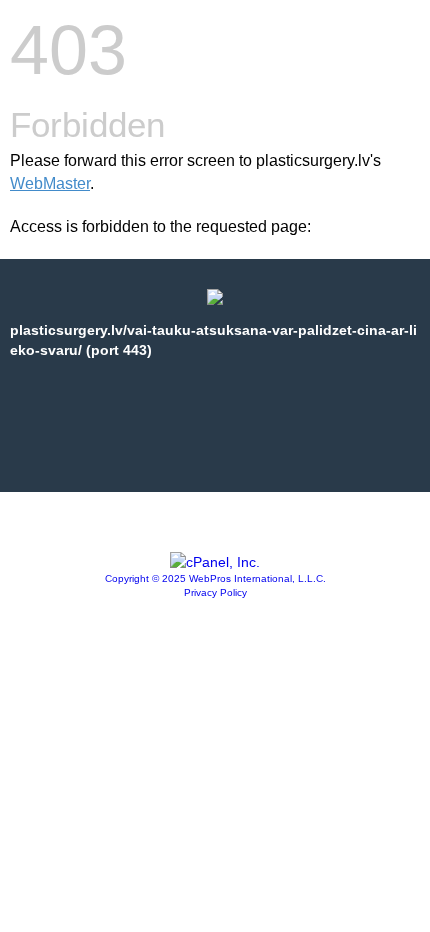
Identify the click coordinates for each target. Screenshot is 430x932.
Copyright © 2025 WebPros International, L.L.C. (215, 578)
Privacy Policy (215, 592)
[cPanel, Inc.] (215, 562)
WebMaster (50, 183)
